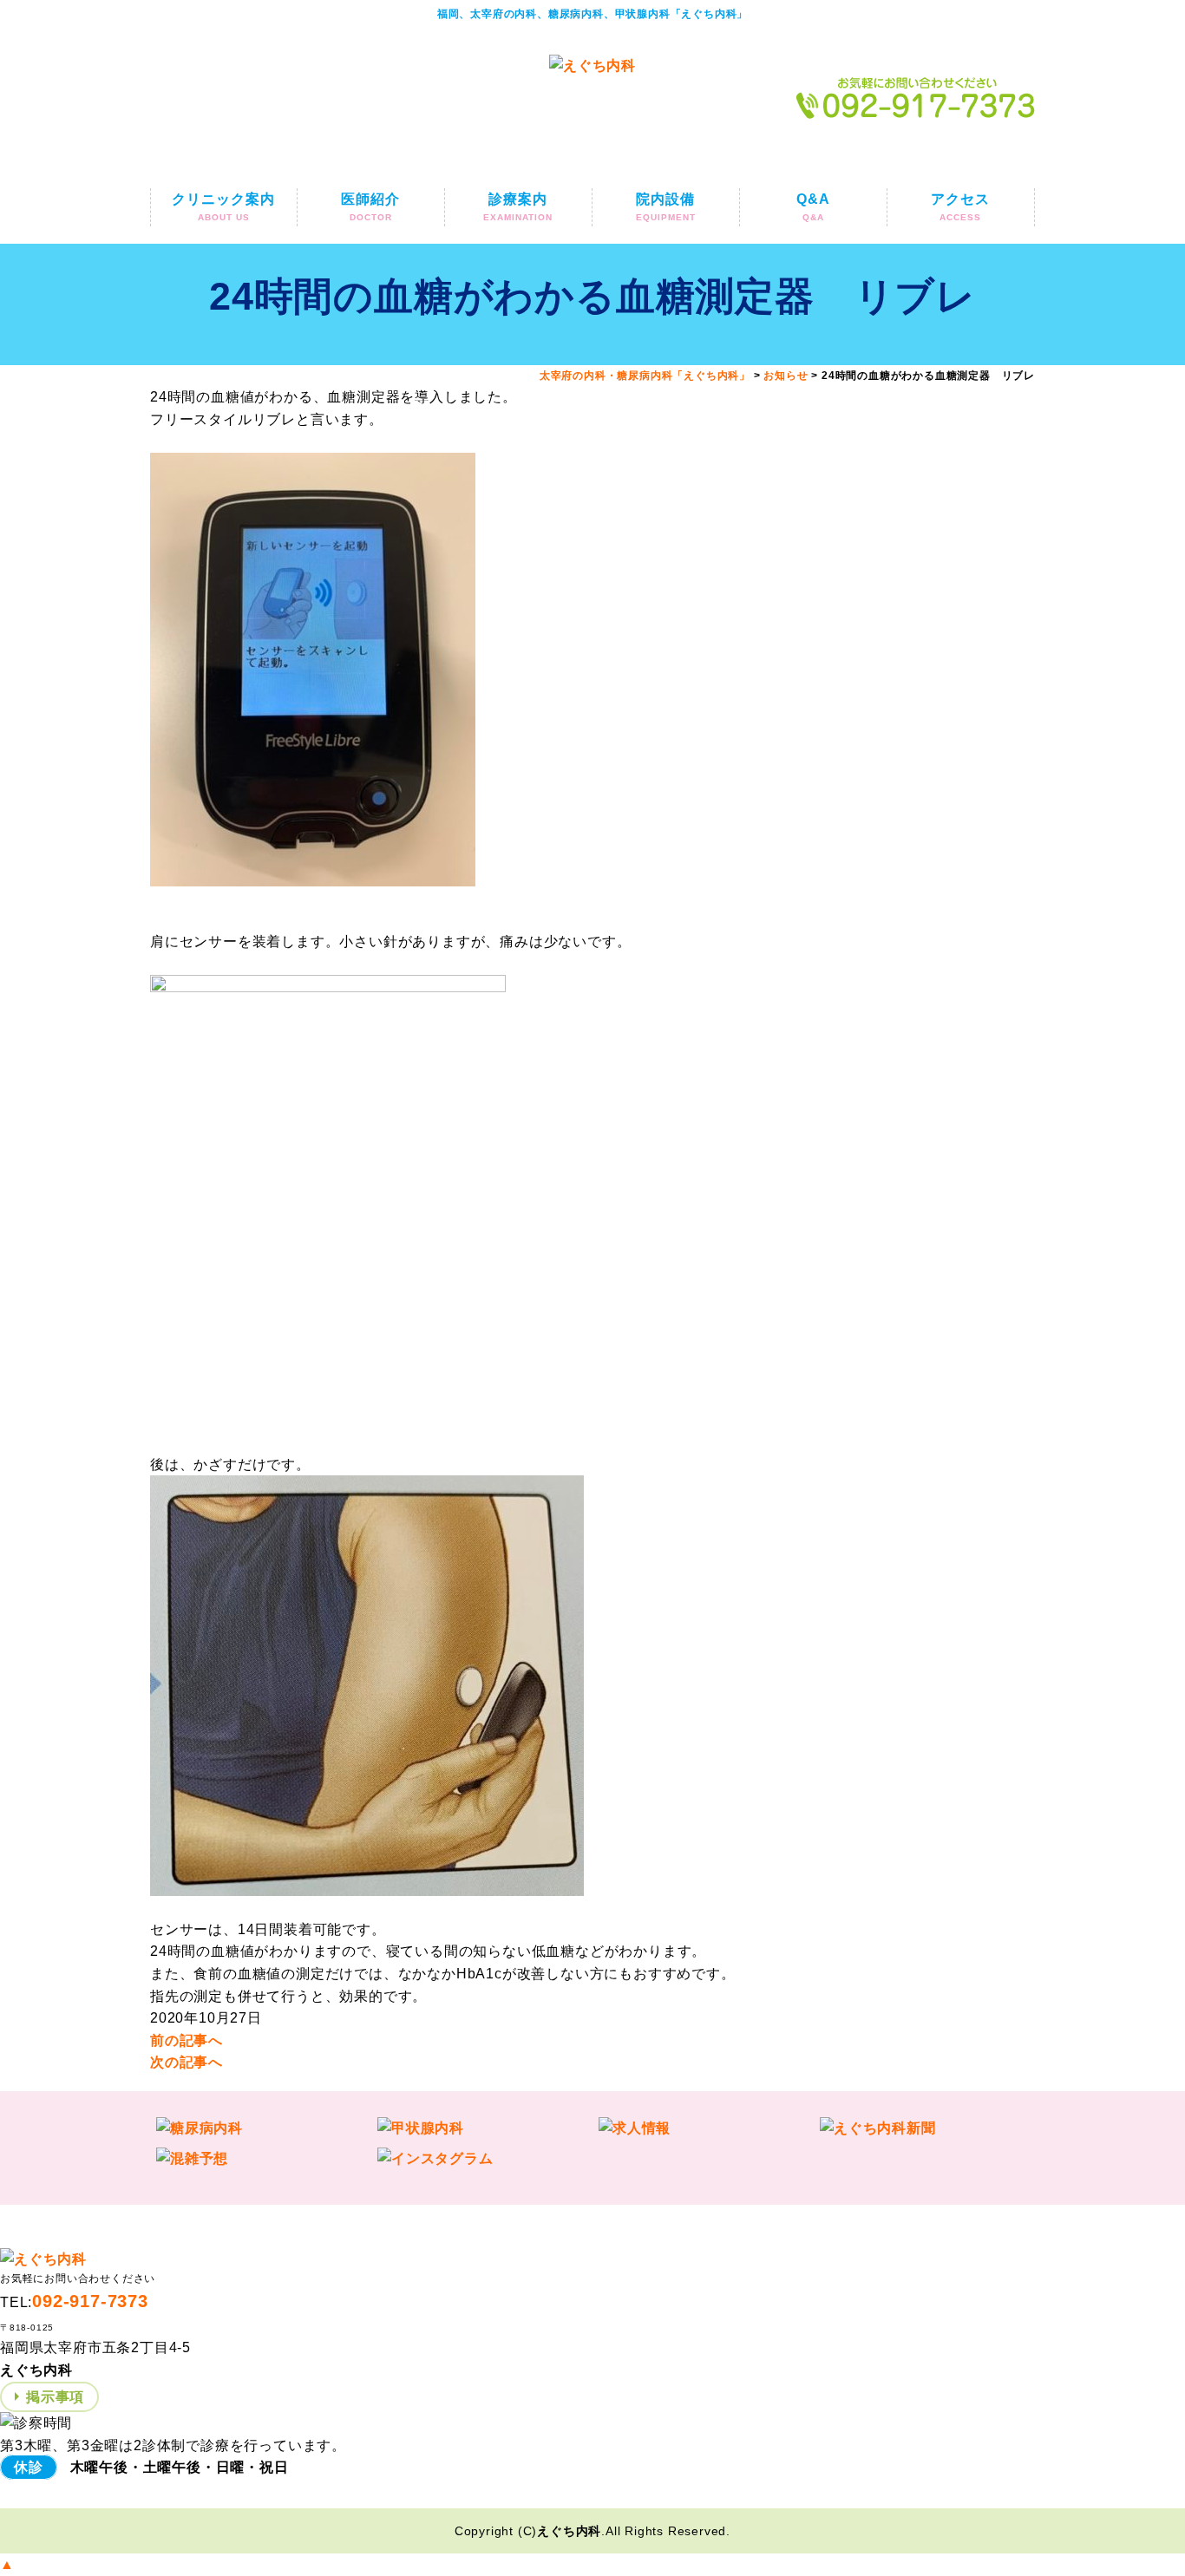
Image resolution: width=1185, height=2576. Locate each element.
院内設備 (666, 207)
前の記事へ (187, 2040)
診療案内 (518, 207)
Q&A (813, 207)
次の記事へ (187, 2062)
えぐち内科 (569, 2531)
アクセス (960, 207)
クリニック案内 (223, 207)
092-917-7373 (90, 2301)
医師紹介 (370, 207)
